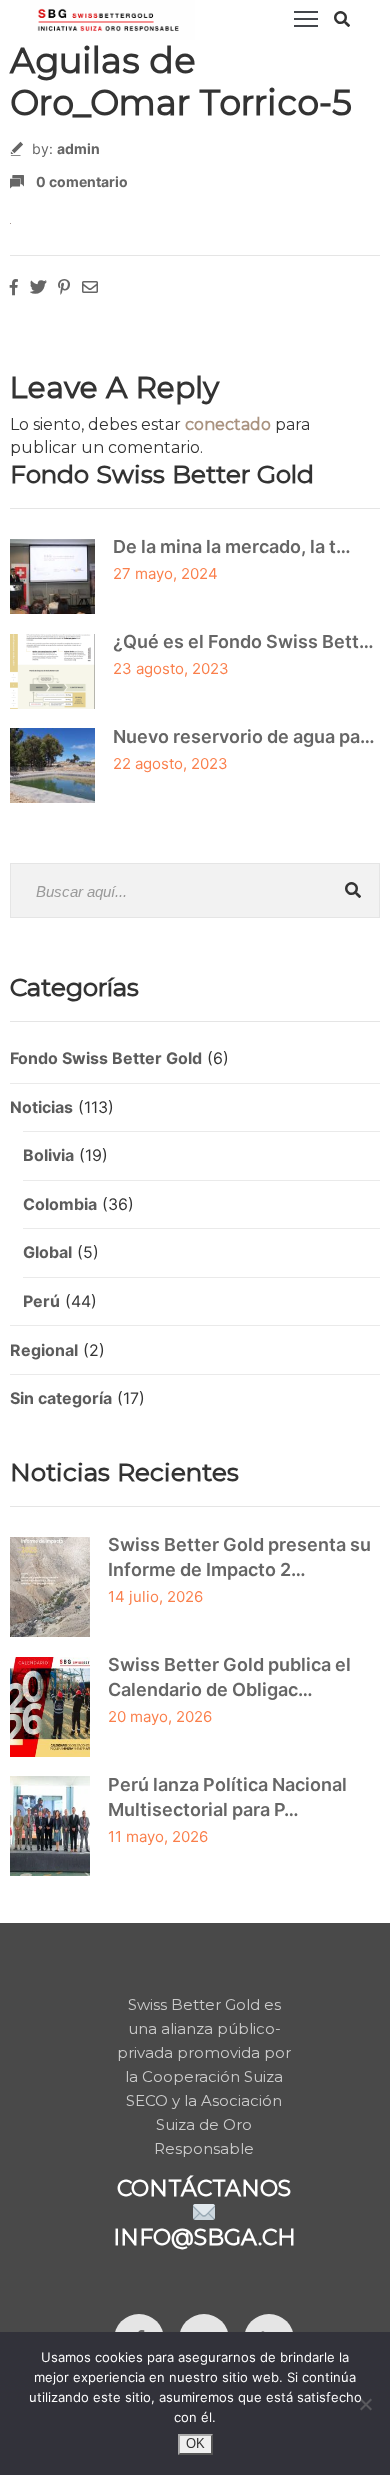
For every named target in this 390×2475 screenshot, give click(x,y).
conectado (228, 424)
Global (47, 1252)
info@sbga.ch (204, 2237)
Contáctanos (204, 2188)
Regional (44, 1350)
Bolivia (48, 1155)
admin (78, 148)
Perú (41, 1301)
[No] (365, 2404)
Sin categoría (61, 1398)
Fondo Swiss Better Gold (106, 1058)
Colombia (60, 1204)
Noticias (41, 1107)
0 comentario (82, 181)
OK (195, 2443)
